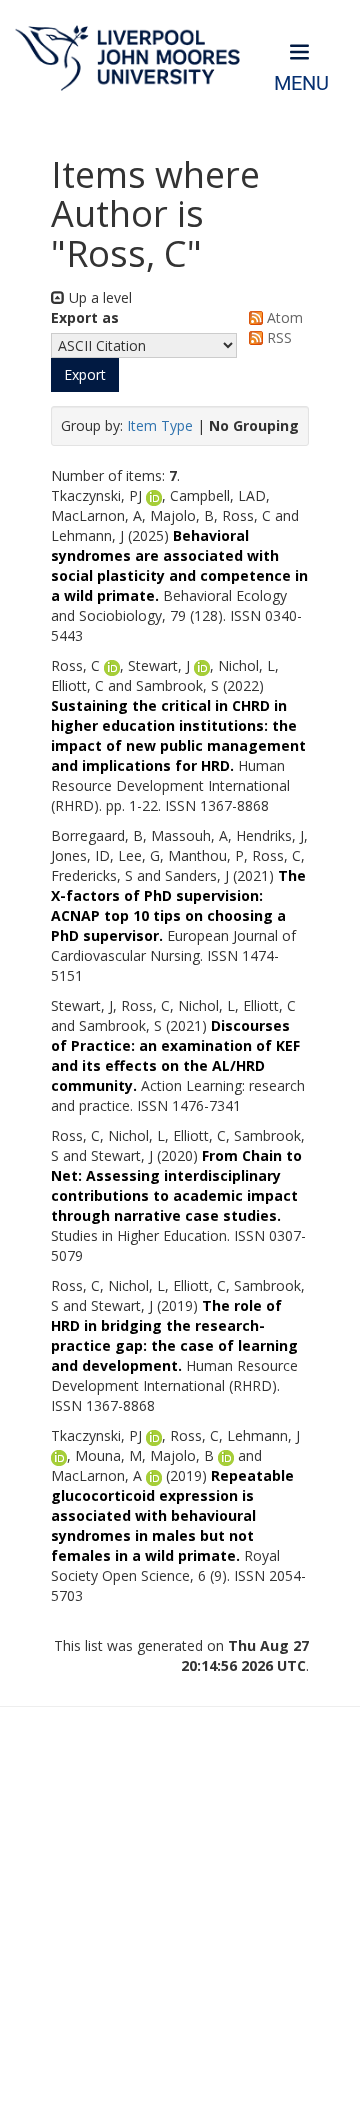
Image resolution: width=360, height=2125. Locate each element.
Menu (301, 83)
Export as (85, 317)
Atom (283, 317)
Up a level (98, 297)
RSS (277, 337)
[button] (85, 375)
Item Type (160, 425)
